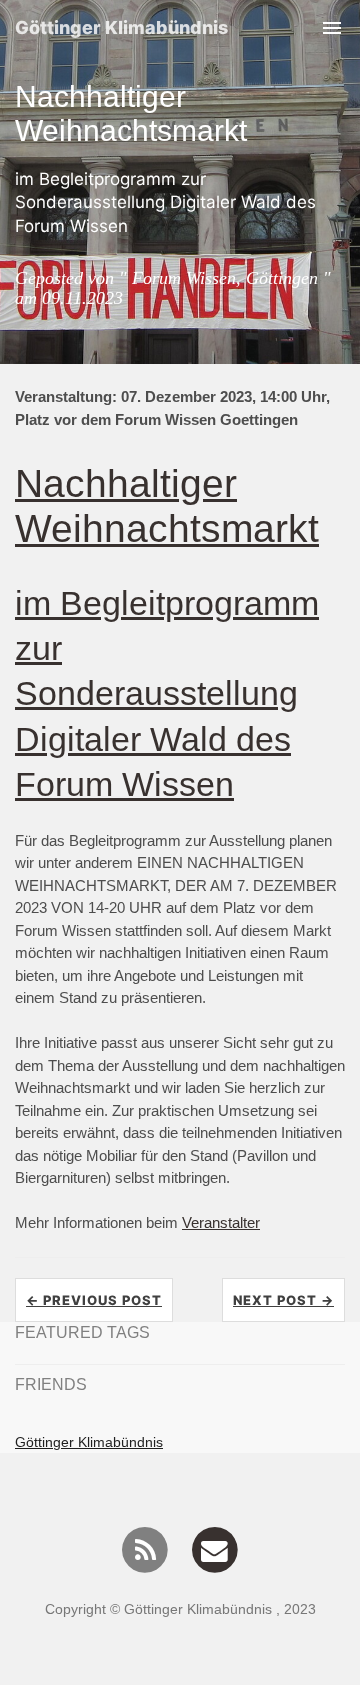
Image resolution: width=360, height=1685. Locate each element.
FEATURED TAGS (82, 1332)
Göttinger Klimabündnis (121, 27)
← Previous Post (94, 1300)
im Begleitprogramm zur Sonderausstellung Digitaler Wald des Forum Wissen (167, 693)
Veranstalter (221, 1222)
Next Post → (283, 1300)
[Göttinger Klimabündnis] (145, 1549)
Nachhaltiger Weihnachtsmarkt (167, 505)
